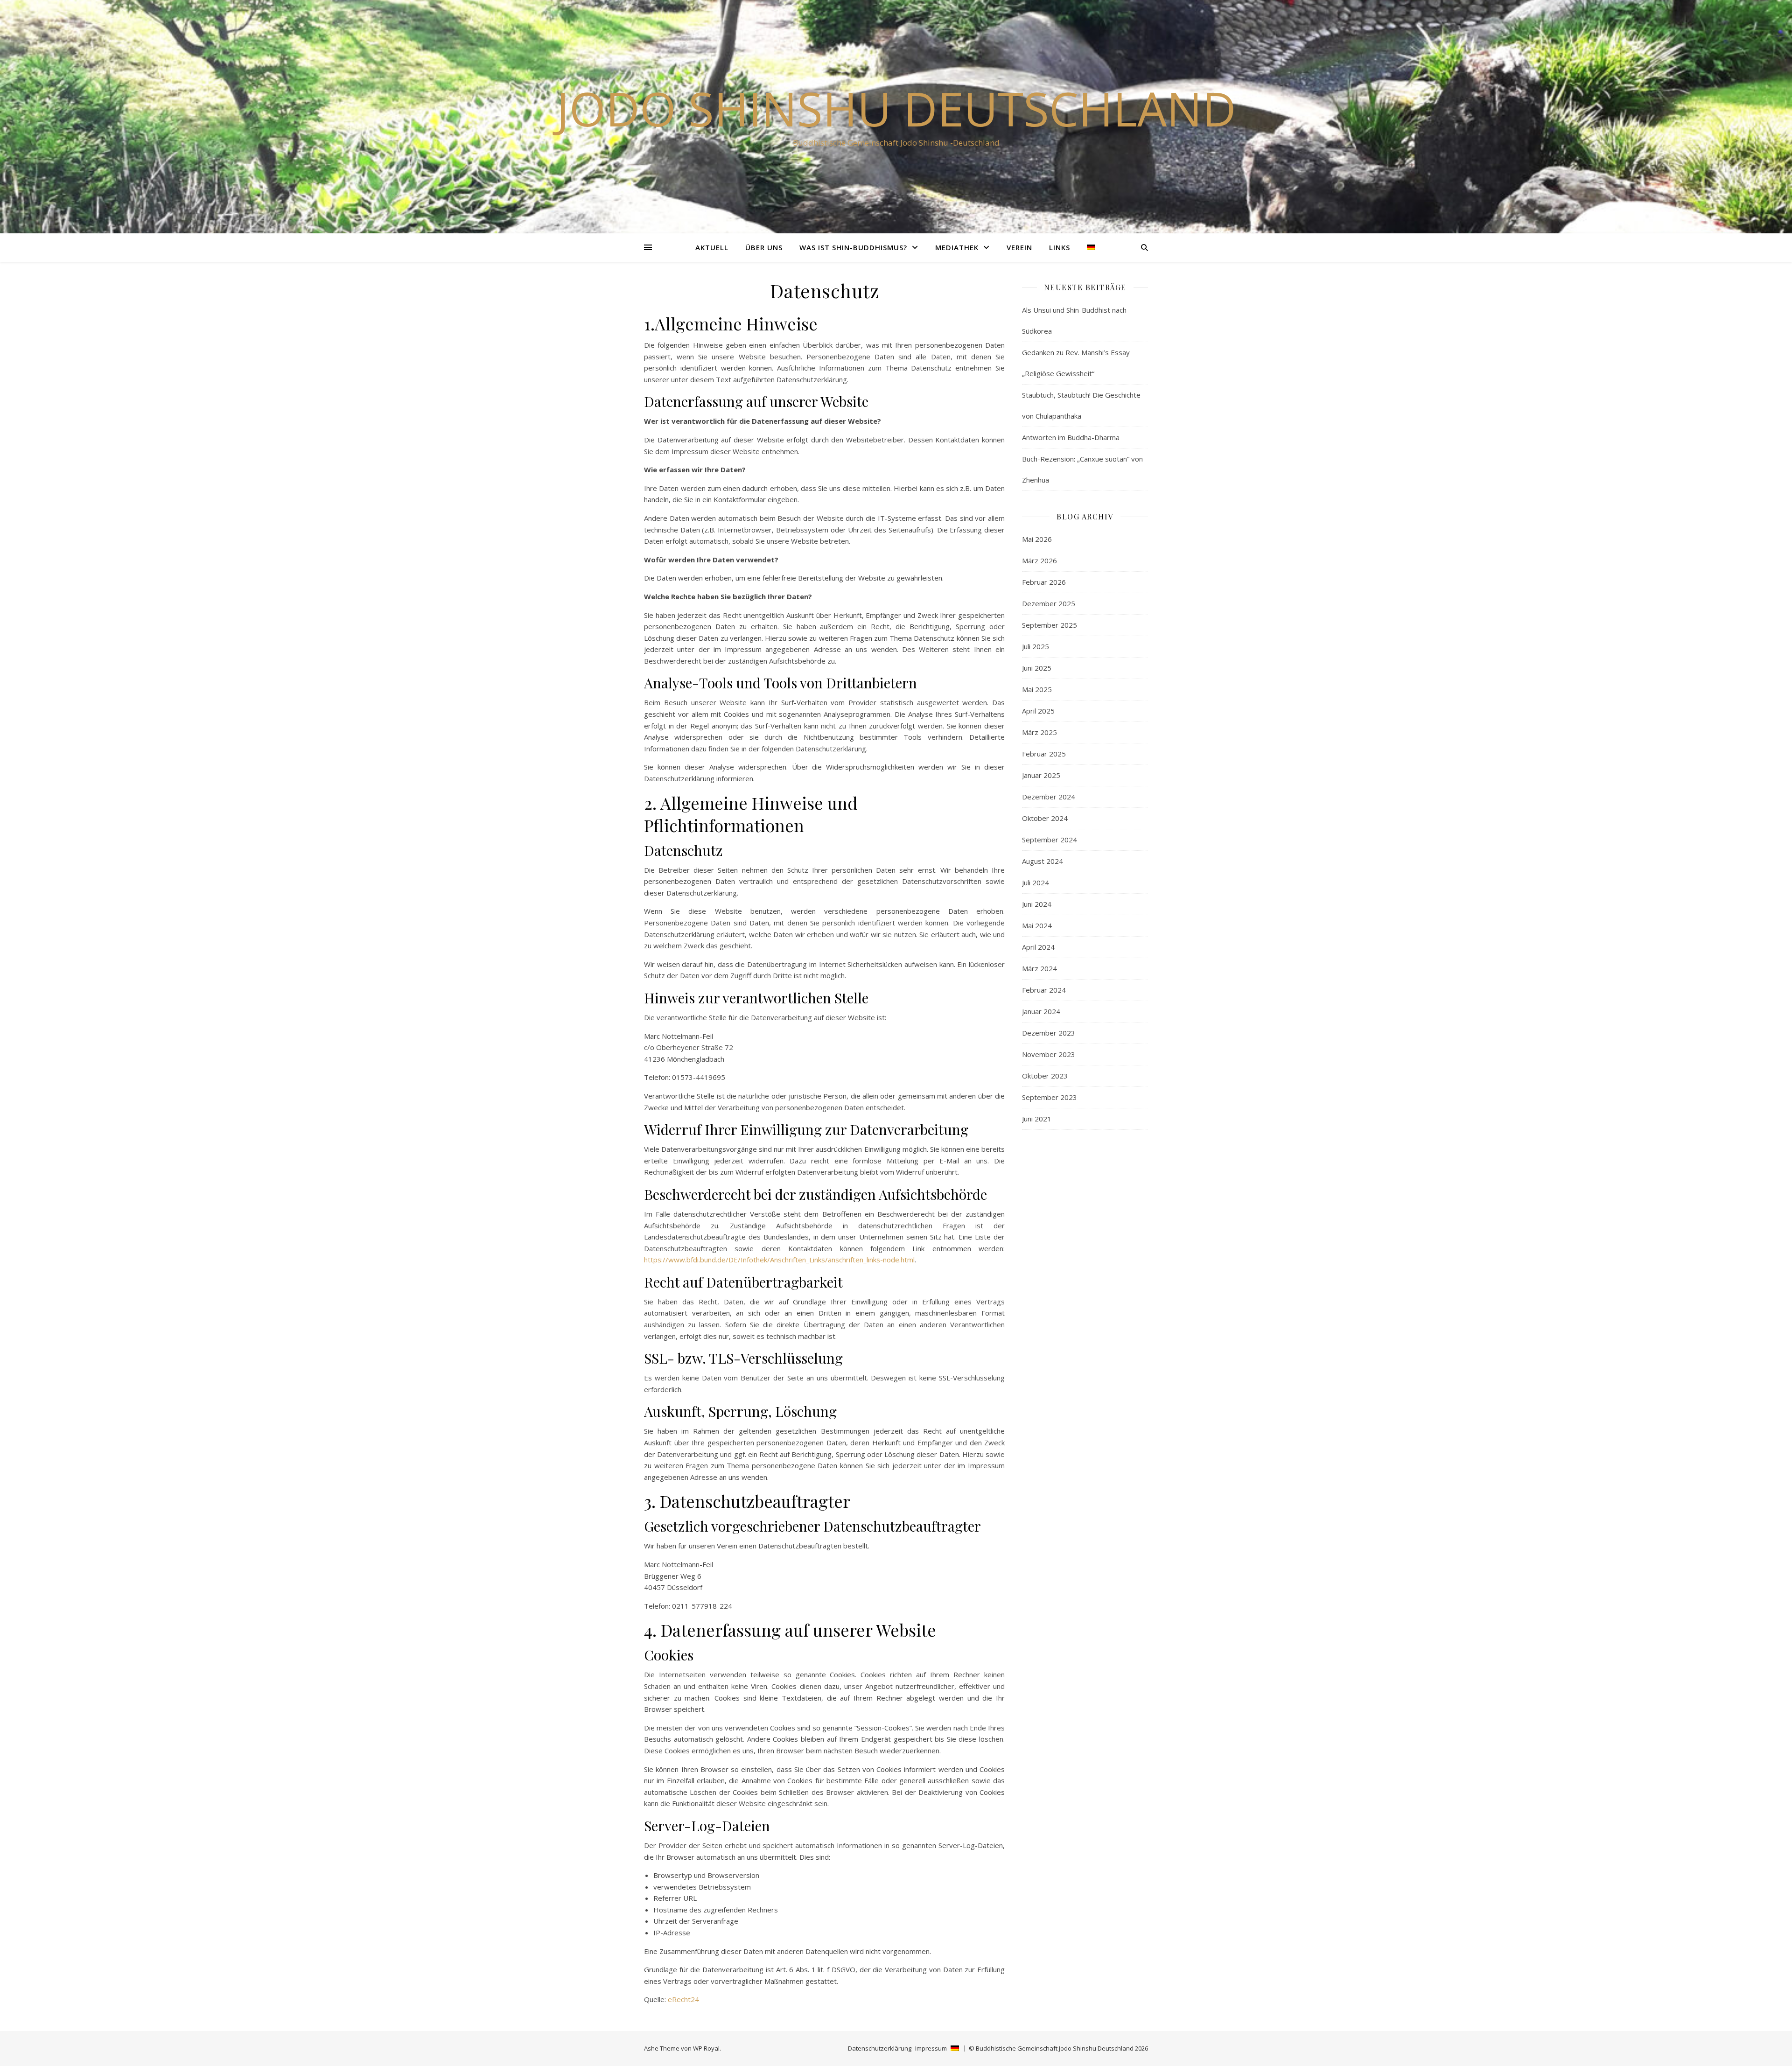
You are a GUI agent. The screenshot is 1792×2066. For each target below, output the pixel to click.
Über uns (764, 247)
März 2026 (1039, 560)
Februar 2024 (1044, 990)
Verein (1019, 247)
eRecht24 (683, 1999)
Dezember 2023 (1049, 1033)
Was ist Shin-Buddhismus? (853, 247)
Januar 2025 (1041, 775)
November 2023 (1049, 1054)
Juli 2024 (1036, 882)
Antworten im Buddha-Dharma (1071, 437)
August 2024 (1043, 861)
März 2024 (1039, 968)
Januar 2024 (1041, 1011)
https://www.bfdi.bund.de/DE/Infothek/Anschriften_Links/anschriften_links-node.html (779, 1260)
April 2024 (1038, 947)
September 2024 (1050, 840)
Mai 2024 (1037, 925)
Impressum (931, 2048)
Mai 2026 (1037, 539)
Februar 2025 (1044, 754)
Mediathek (957, 247)
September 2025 (1050, 625)
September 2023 (1050, 1097)
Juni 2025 (1037, 668)
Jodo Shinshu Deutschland (896, 108)
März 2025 (1039, 732)
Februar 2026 (1044, 582)
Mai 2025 (1037, 689)
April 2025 (1038, 711)
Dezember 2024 (1049, 797)
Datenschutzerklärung (880, 2048)
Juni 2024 (1037, 904)
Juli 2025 (1036, 646)
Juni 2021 (1037, 1119)
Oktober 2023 (1045, 1076)
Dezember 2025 (1049, 603)
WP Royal (706, 2048)
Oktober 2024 (1045, 818)
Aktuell (712, 247)
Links (1060, 247)
